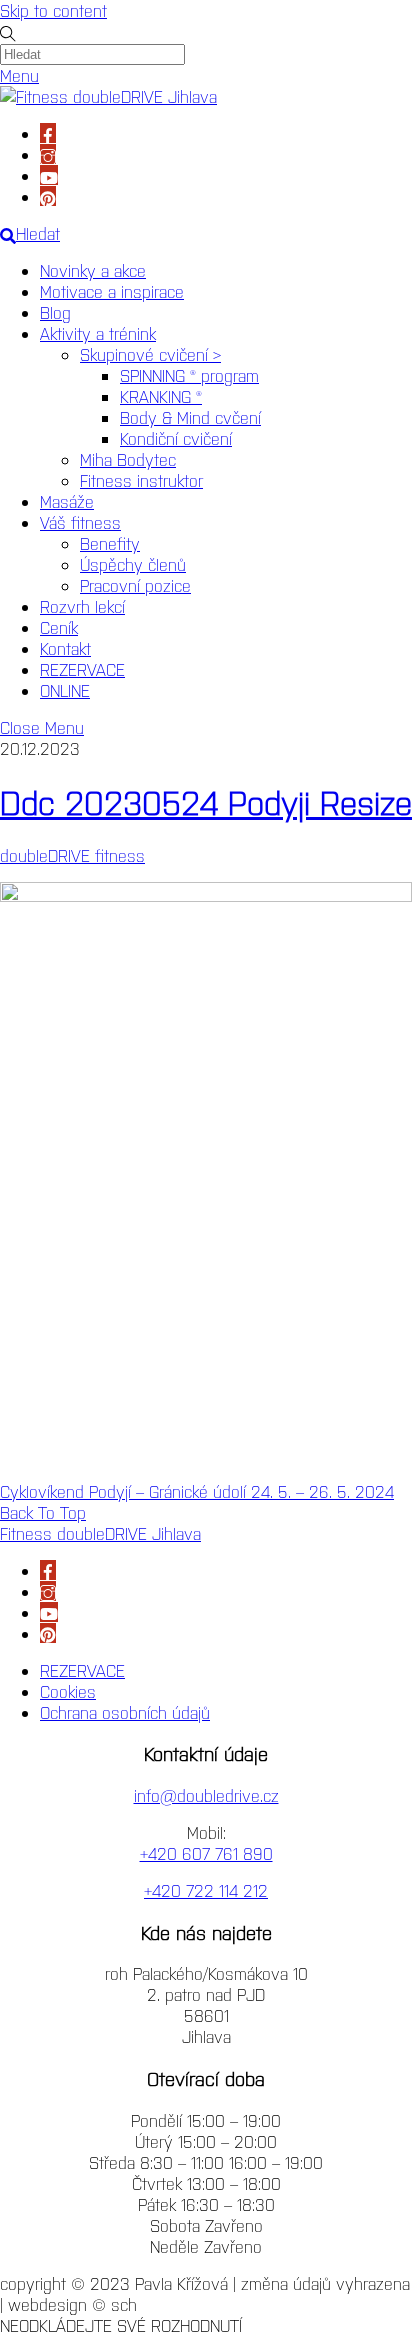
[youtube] (49, 175)
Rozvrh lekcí (82, 606)
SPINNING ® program (189, 375)
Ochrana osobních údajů (125, 1712)
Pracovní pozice (135, 585)
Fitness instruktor (141, 480)
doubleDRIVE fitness (72, 855)
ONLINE (65, 690)
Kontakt (65, 648)
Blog (55, 312)
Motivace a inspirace (112, 291)
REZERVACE (82, 669)
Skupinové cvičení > (150, 354)
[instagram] (48, 154)
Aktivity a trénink (98, 333)
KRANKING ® (161, 396)
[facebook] (48, 133)
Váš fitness (80, 522)
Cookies (68, 1691)
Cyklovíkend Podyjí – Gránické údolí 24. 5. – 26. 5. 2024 (197, 1491)
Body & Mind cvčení (190, 417)
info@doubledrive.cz (206, 1795)
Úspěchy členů (133, 564)
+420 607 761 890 (206, 1853)
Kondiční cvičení (176, 438)
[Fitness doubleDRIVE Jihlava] (108, 96)
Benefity (110, 543)
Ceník (59, 627)
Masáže (67, 501)
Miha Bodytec (128, 459)
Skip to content (53, 10)
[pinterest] (48, 196)
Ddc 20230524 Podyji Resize (206, 801)
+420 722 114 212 (206, 1890)
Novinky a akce (93, 270)
